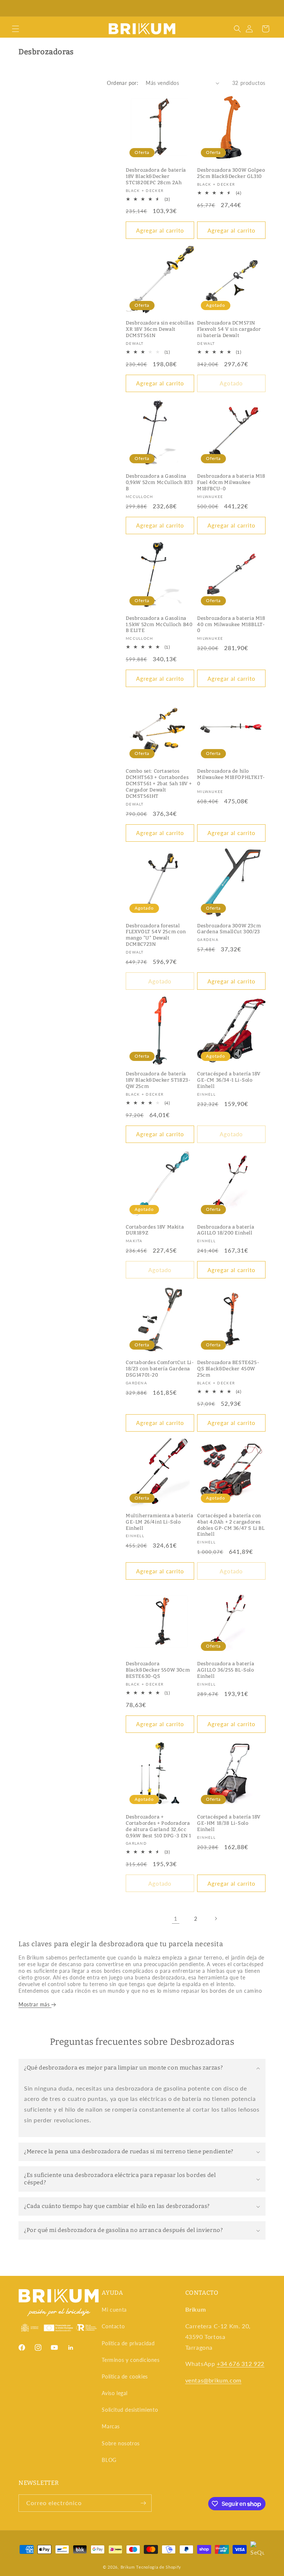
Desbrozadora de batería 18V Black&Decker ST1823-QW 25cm (158, 1080)
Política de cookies (125, 2376)
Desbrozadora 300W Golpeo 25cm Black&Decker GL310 (231, 173)
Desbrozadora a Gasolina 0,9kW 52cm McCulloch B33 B (159, 482)
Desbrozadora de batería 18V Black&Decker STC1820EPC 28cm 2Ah (156, 176)
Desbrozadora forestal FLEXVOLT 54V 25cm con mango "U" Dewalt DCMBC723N (156, 935)
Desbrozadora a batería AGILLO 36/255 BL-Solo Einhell (226, 1670)
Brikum (128, 2567)
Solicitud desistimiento (130, 2410)
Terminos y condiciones (131, 2360)
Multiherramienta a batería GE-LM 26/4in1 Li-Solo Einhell (160, 1522)
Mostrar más (35, 2004)
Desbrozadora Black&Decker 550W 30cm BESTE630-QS (158, 1670)
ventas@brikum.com (213, 2380)
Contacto (113, 2326)
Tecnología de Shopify (159, 2567)
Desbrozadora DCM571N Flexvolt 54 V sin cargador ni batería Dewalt (229, 329)
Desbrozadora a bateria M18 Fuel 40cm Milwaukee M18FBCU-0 (231, 482)
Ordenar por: (123, 83)
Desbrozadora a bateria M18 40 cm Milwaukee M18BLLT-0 (231, 624)
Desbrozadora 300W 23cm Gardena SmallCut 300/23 (229, 929)
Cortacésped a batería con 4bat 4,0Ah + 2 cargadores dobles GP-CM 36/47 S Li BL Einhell (231, 1525)
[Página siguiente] (216, 1919)
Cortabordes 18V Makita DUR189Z (155, 1230)
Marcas (111, 2426)
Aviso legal (115, 2393)
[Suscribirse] (143, 2503)
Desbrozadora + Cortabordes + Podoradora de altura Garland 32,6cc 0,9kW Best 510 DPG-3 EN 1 (158, 1826)
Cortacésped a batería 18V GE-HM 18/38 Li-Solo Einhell (229, 1823)
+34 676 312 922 (241, 2364)
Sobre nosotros (121, 2443)
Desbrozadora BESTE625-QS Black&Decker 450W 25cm (228, 1369)
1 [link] (176, 1918)
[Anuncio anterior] (14, 8)
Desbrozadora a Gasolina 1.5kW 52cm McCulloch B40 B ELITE (159, 624)
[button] (16, 29)
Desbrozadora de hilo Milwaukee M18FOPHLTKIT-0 (231, 777)
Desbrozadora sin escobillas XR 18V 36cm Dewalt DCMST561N (160, 329)
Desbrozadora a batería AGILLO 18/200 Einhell (226, 1230)
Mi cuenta (114, 2310)
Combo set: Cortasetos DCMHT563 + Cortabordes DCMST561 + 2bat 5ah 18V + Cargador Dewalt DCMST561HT (159, 784)
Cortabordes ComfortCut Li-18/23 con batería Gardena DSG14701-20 (160, 1369)
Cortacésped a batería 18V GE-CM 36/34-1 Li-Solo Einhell (229, 1080)
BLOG (109, 2460)
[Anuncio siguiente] (270, 8)
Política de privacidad (128, 2343)
